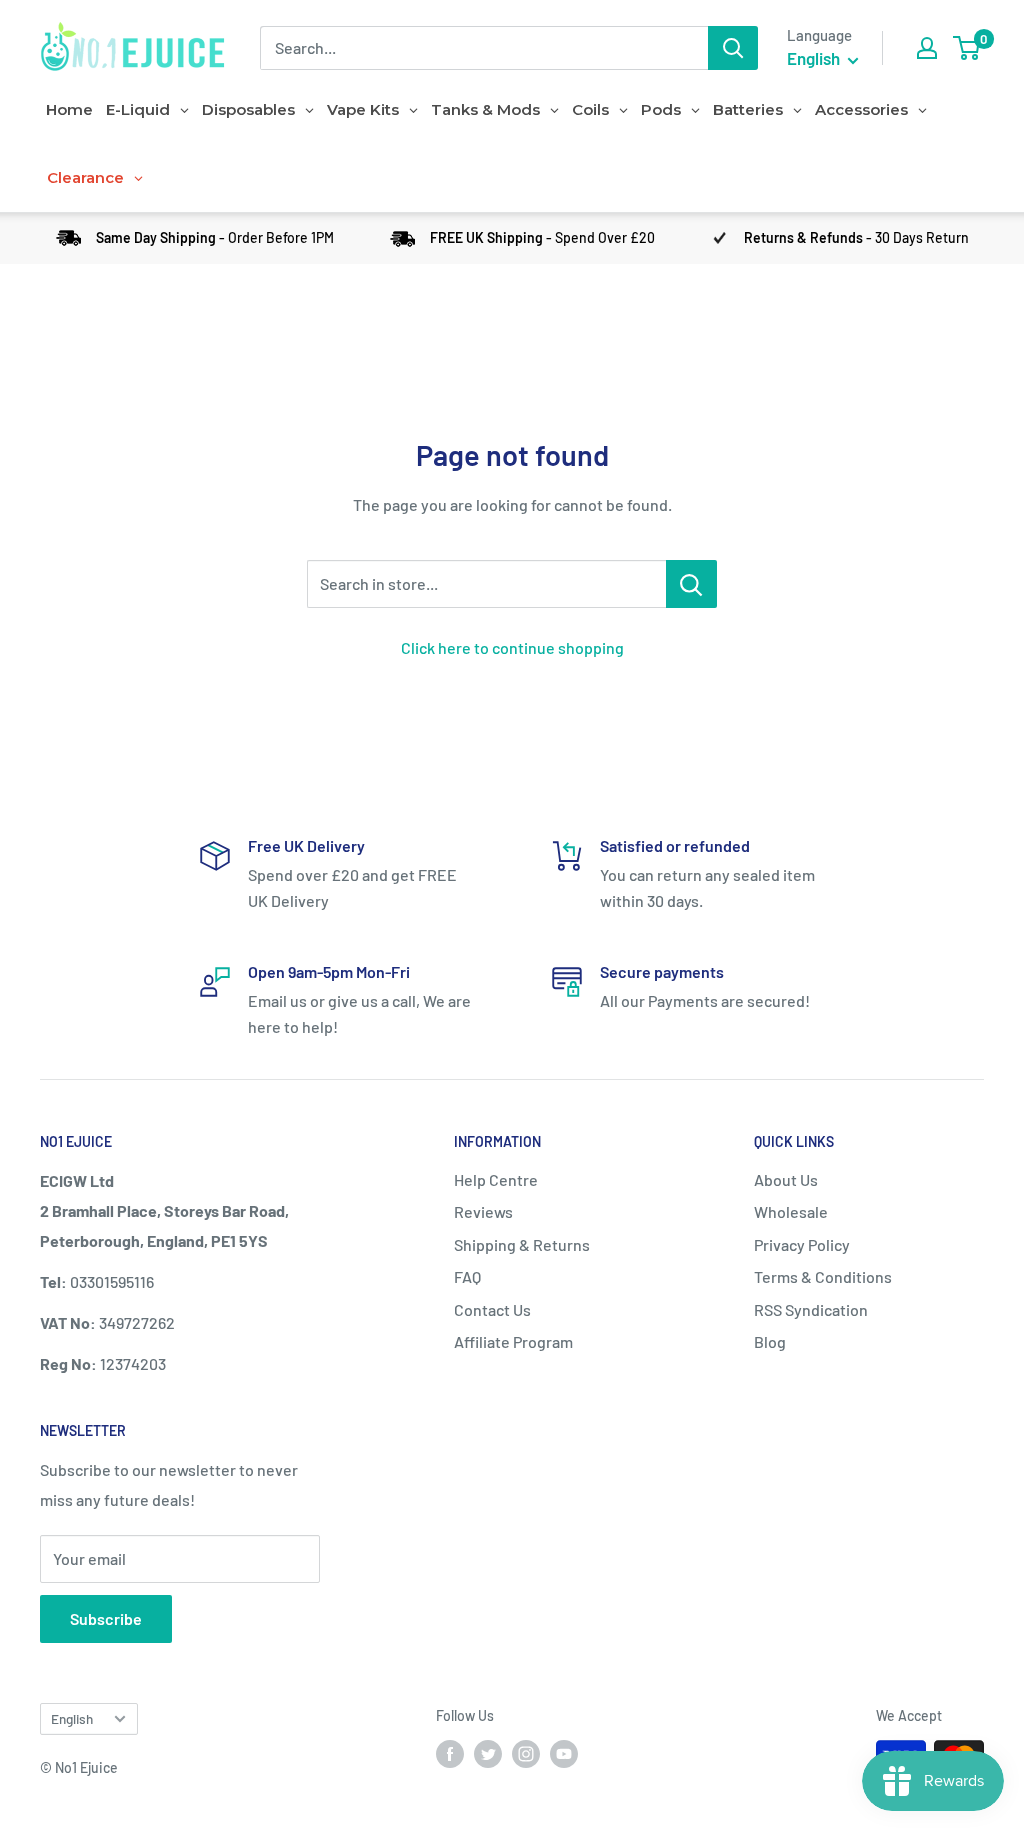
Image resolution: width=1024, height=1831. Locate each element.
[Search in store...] (691, 584)
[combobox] (484, 48)
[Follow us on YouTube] (564, 1754)
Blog (770, 1341)
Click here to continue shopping (512, 647)
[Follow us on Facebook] (450, 1754)
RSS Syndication (811, 1309)
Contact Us (492, 1309)
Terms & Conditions (823, 1276)
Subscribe (106, 1618)
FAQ (467, 1276)
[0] (967, 48)
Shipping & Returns (522, 1244)
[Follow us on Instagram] (526, 1754)
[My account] (927, 48)
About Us (786, 1179)
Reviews (483, 1211)
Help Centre (496, 1179)
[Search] (733, 48)
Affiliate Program (513, 1341)
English (72, 1718)
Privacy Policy (802, 1244)
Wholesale (791, 1211)
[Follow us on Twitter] (488, 1754)
